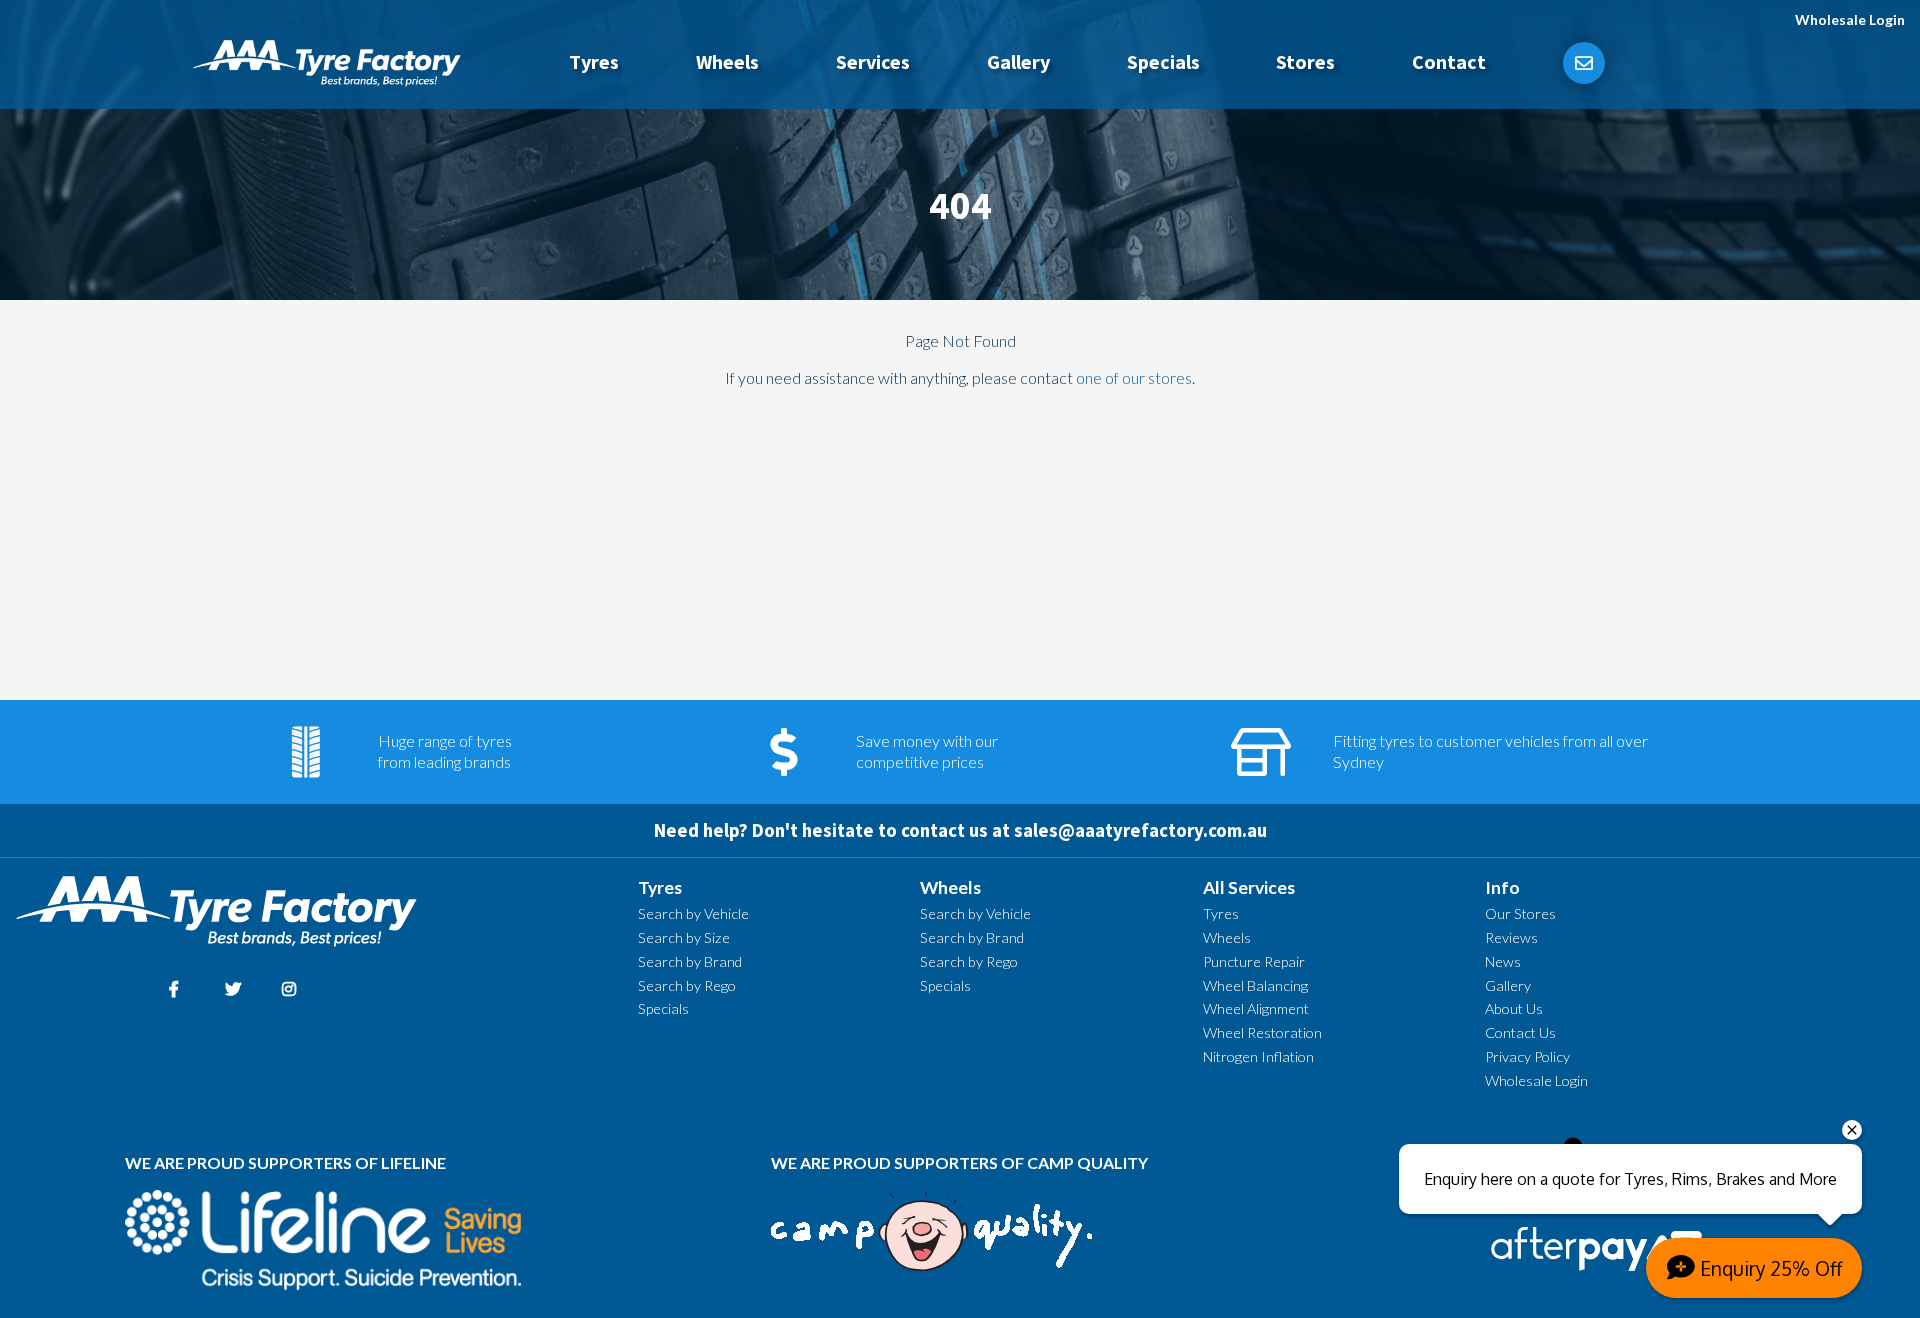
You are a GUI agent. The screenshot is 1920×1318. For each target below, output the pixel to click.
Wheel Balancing (1255, 985)
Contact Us (1520, 1032)
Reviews (1511, 937)
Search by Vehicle (693, 913)
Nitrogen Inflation (1258, 1056)
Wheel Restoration (1262, 1032)
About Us (1514, 1008)
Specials (1163, 61)
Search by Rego (687, 985)
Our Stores (1520, 913)
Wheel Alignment (1256, 1008)
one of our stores (1134, 377)
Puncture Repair (1254, 961)
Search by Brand (690, 961)
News (1503, 961)
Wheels (727, 61)
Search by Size (684, 937)
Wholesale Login (1850, 19)
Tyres (594, 61)
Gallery (1018, 61)
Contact (1449, 61)
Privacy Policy (1527, 1056)
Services (873, 61)
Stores (1305, 61)
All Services (1249, 887)
